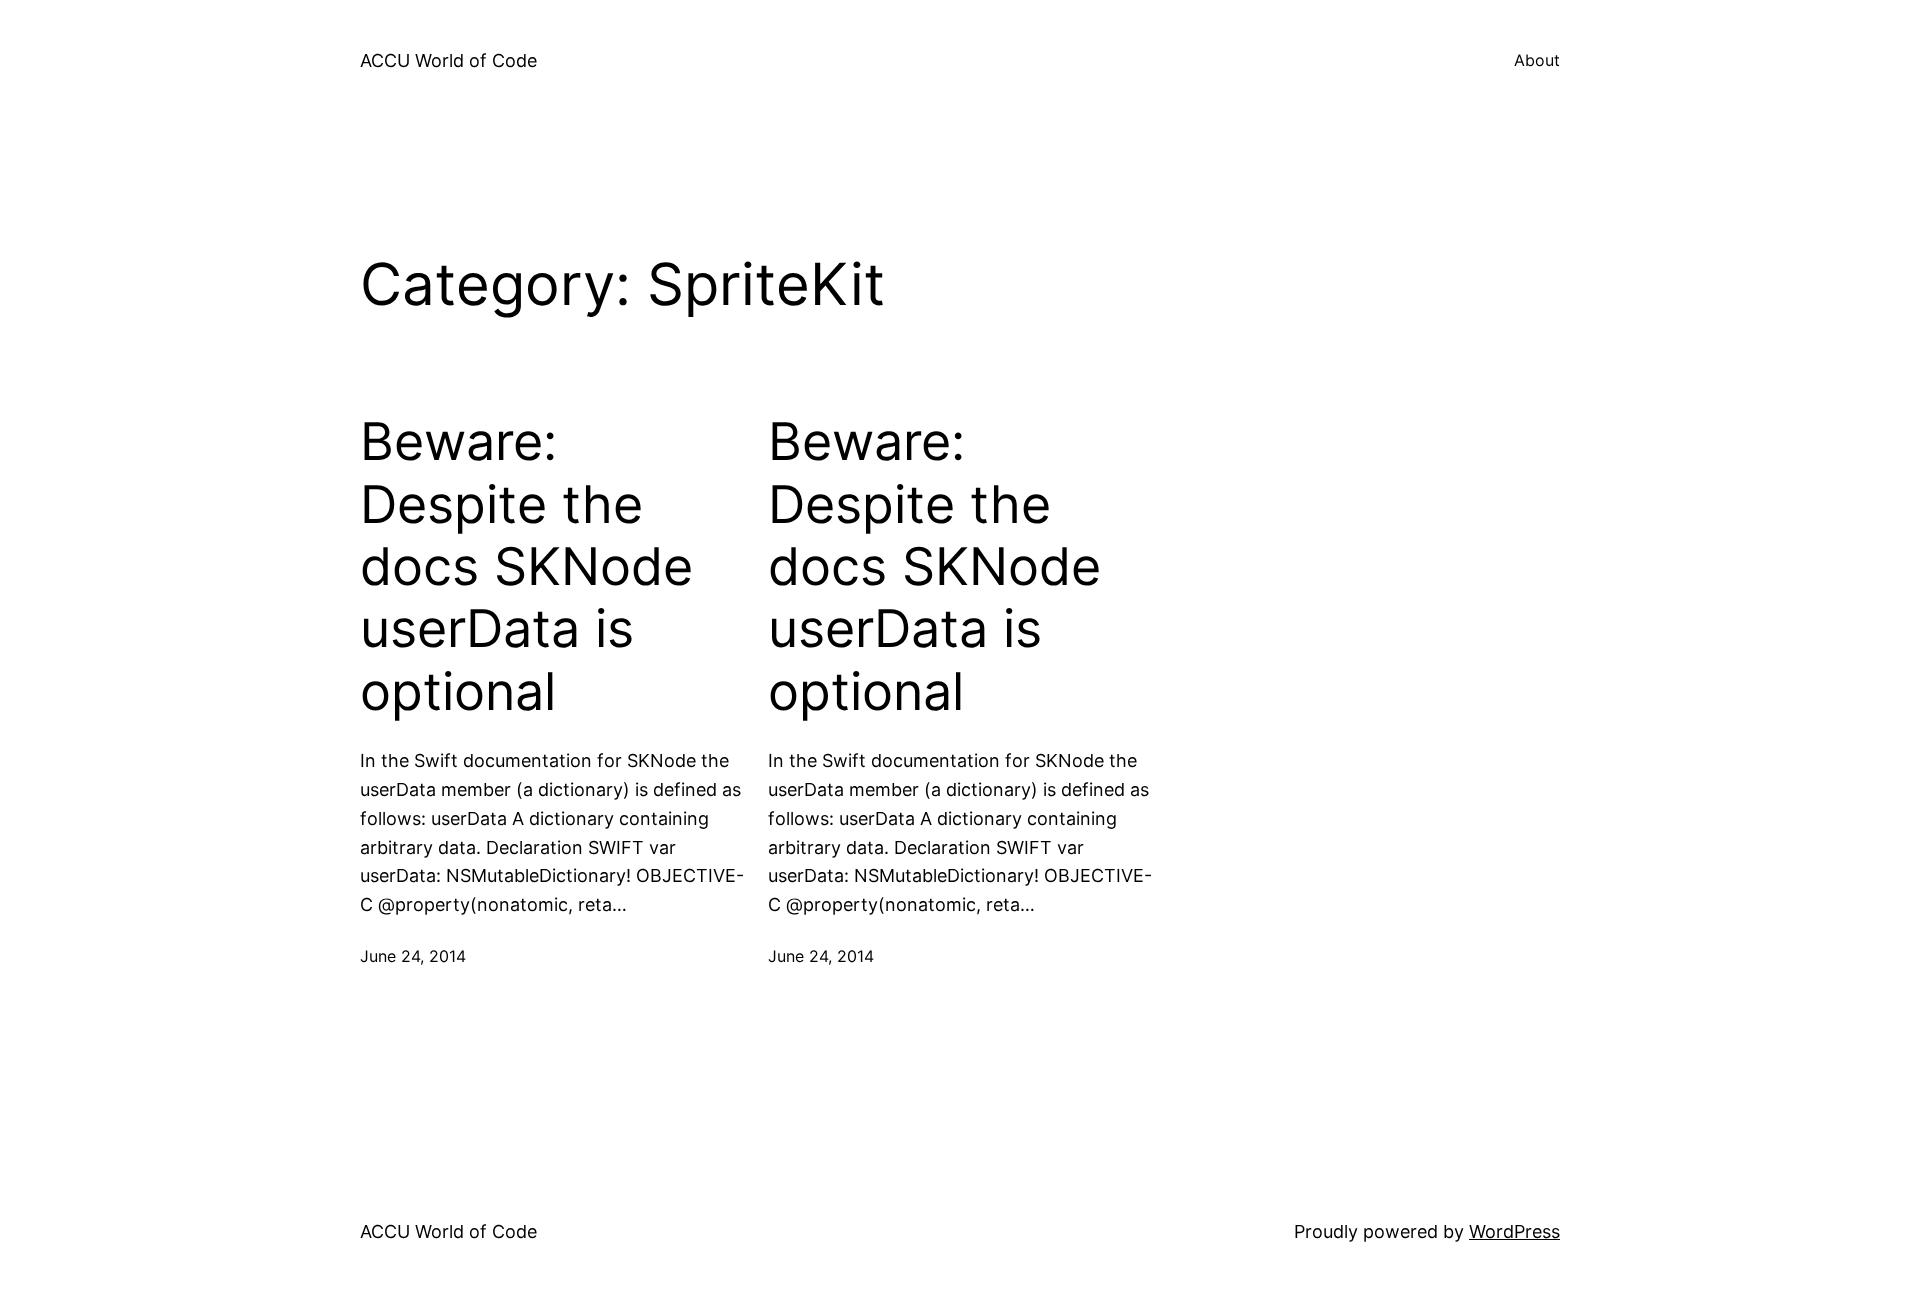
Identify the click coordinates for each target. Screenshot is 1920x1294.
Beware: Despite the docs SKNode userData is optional (526, 567)
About (1537, 60)
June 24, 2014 (413, 956)
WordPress (1514, 1231)
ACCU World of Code (448, 60)
